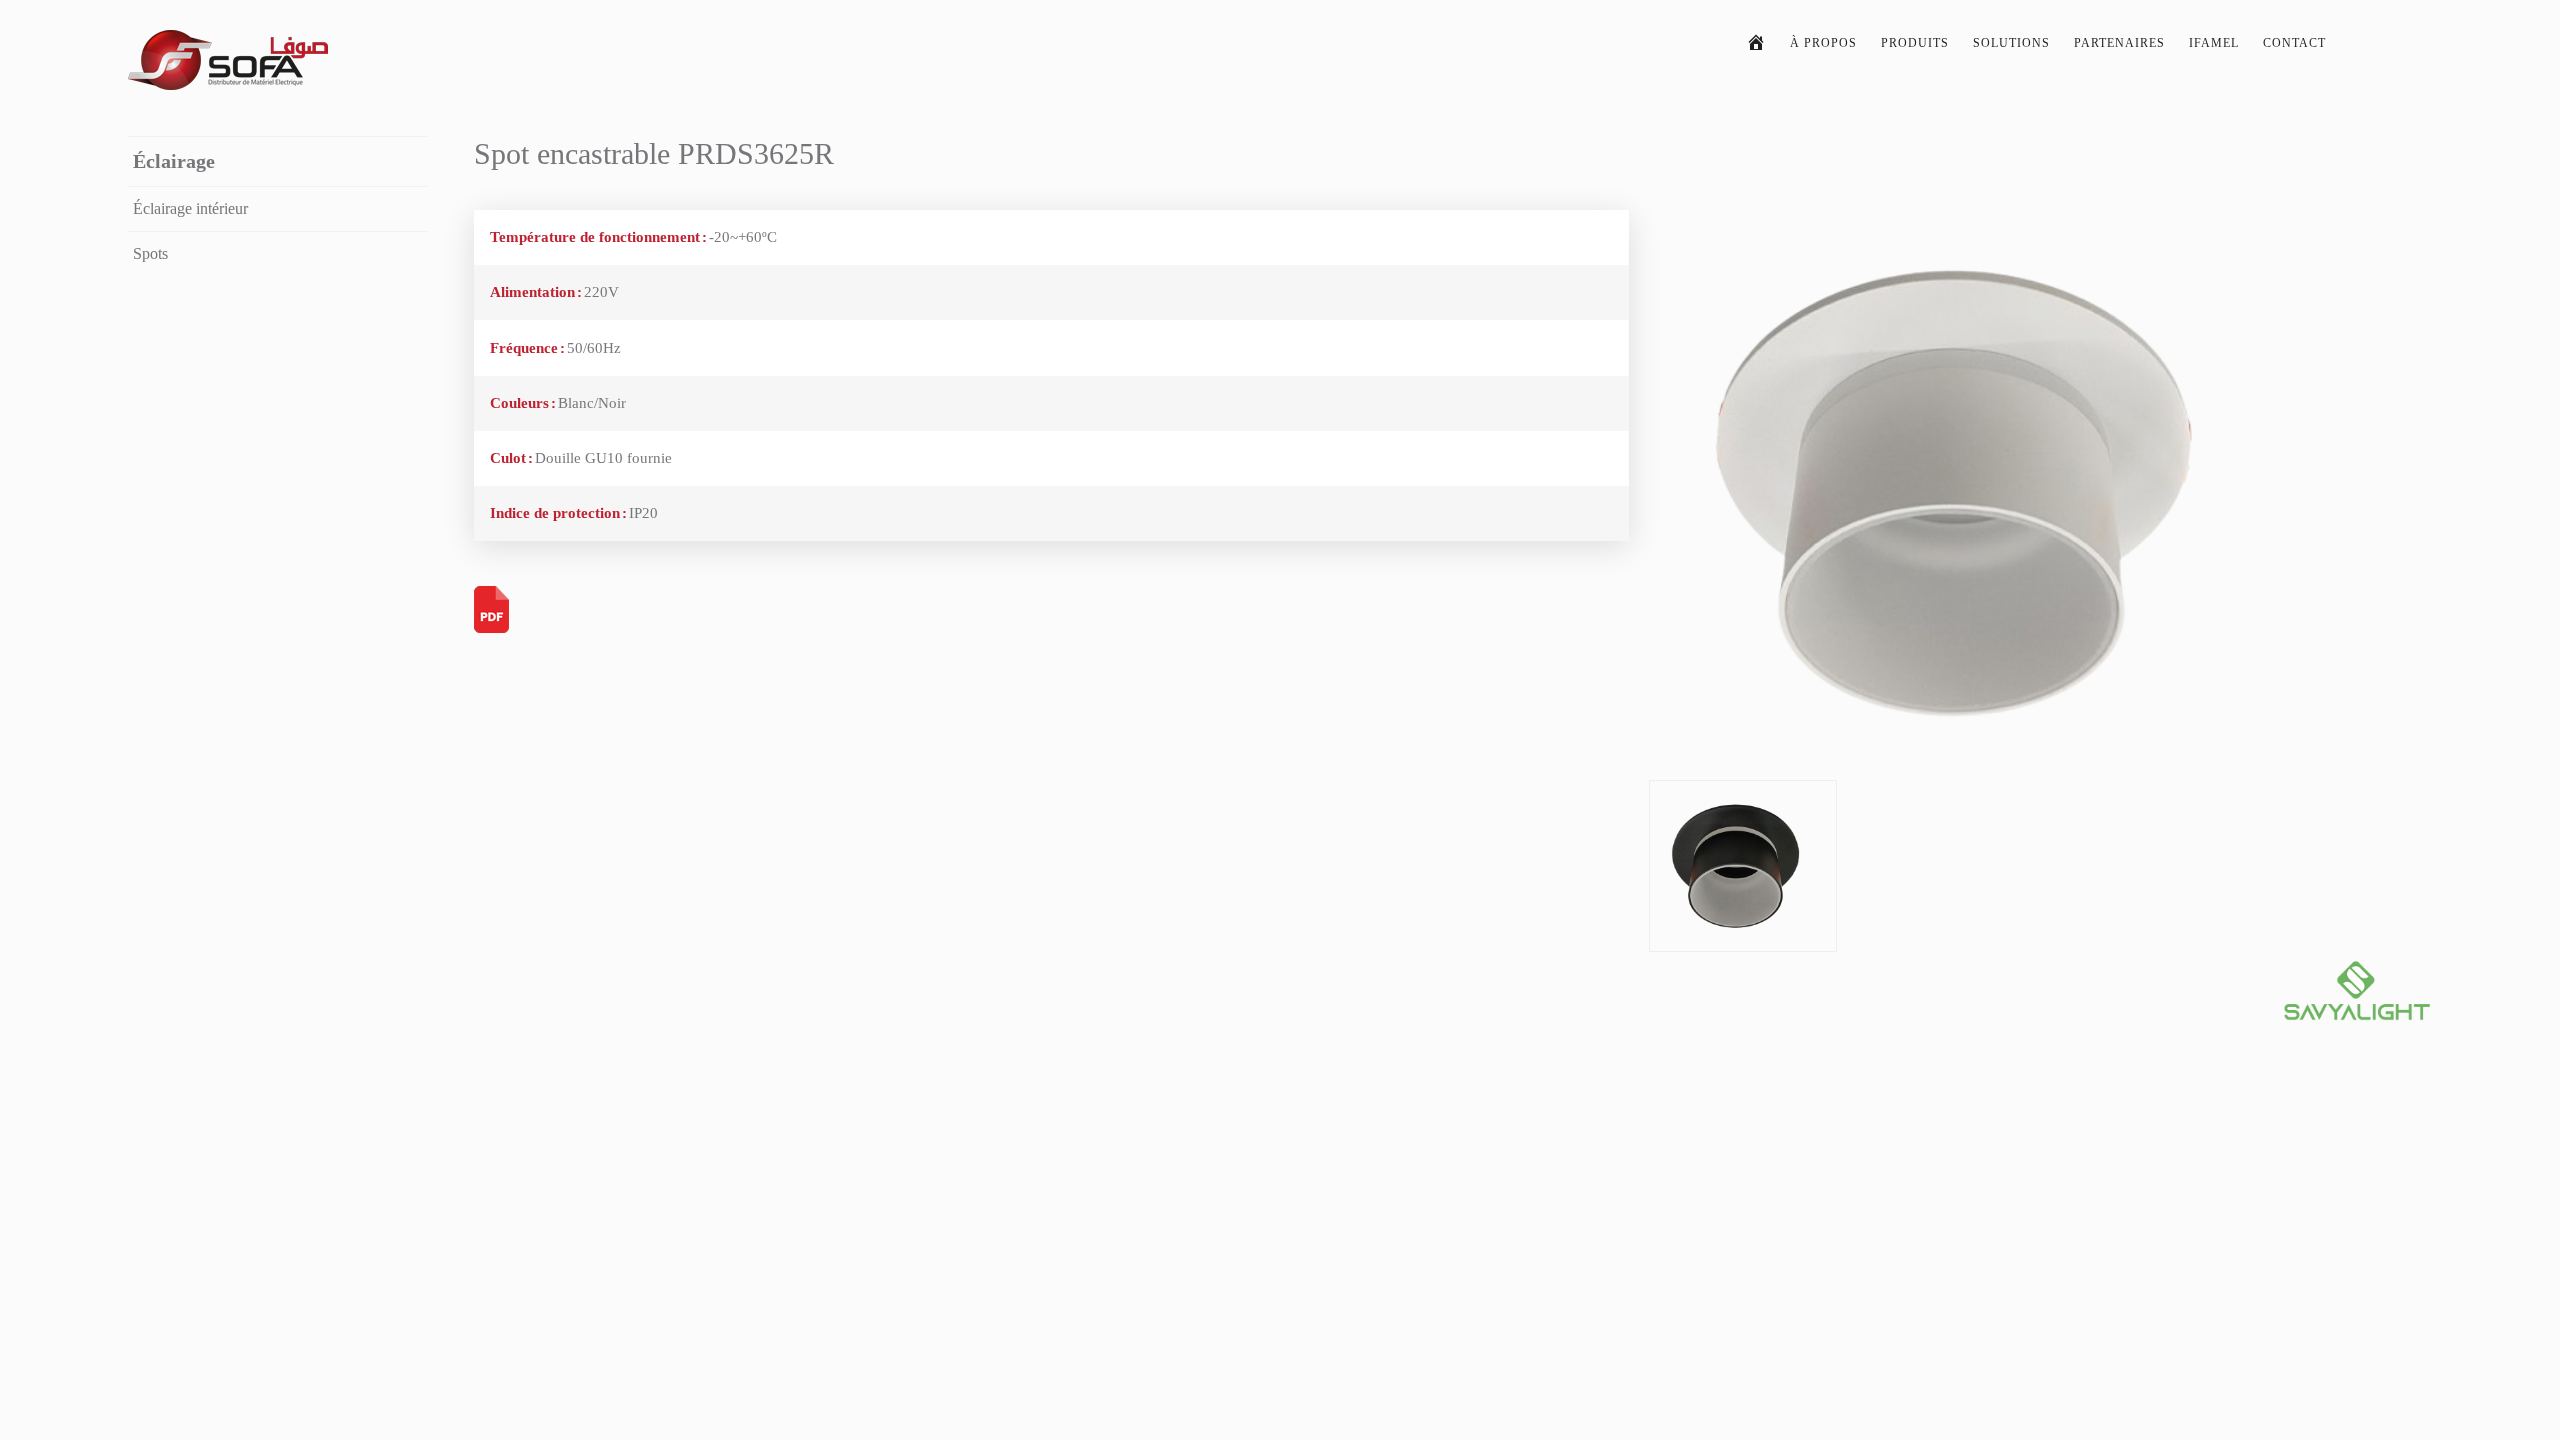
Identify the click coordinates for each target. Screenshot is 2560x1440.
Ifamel (2214, 43)
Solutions (2011, 43)
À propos (1823, 43)
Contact (2294, 43)
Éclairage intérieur (190, 208)
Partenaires (2119, 43)
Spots (150, 253)
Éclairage (174, 161)
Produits (1915, 43)
